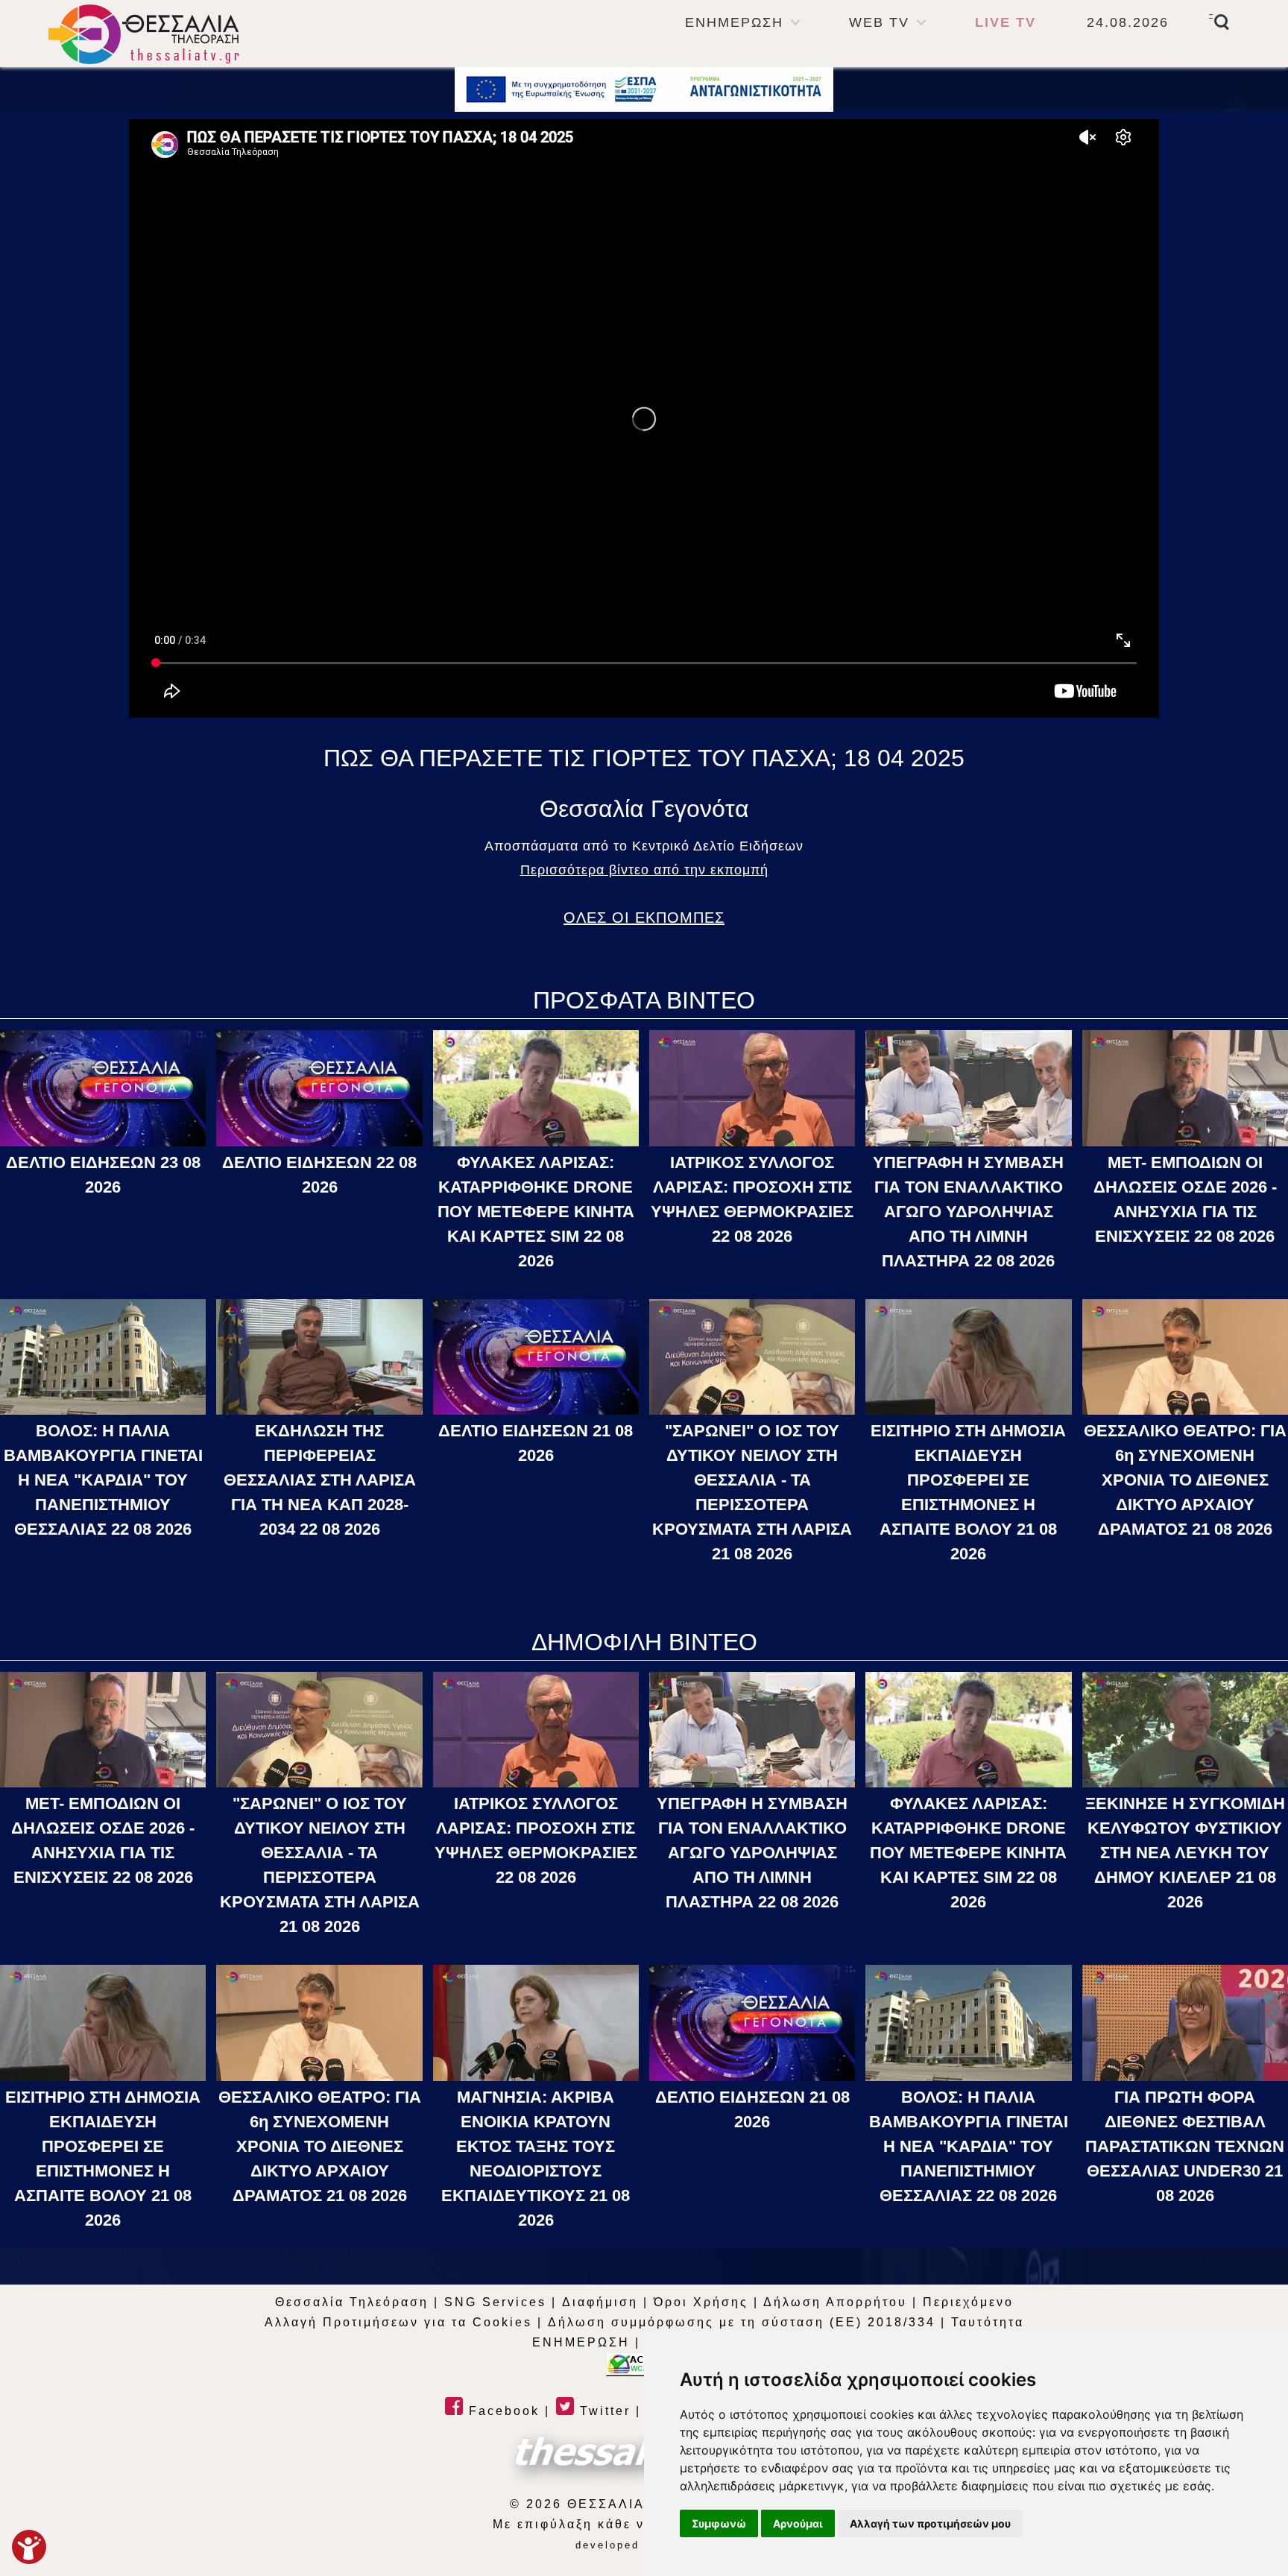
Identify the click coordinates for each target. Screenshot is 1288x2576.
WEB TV (879, 22)
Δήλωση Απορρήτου (835, 2302)
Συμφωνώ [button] (719, 2523)
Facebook (502, 2411)
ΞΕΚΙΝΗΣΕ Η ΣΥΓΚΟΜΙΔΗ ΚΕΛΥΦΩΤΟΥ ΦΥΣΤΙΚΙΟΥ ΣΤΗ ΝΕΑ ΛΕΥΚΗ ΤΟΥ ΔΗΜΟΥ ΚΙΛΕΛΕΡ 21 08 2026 (1185, 1853)
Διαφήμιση (600, 2302)
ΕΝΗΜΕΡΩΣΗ (734, 22)
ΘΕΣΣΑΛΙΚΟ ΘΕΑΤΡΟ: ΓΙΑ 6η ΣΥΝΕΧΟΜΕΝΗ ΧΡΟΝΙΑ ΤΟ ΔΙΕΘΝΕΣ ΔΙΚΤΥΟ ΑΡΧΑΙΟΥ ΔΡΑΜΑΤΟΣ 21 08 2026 (1185, 1480)
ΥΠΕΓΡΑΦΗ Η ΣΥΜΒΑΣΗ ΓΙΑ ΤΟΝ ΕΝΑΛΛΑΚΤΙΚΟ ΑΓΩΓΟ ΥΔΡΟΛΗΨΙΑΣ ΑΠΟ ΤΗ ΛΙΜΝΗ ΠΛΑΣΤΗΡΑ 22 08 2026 (968, 1212)
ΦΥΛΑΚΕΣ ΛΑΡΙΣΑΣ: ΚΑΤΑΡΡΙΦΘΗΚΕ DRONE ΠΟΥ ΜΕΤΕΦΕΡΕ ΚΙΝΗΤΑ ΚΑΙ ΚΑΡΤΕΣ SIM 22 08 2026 (536, 1212)
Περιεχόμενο (968, 2302)
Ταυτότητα (988, 2322)
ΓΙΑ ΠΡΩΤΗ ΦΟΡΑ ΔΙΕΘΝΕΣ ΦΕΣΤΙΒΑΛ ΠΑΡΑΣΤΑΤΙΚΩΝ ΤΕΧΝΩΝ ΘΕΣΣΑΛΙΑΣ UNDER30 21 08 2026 (1185, 2146)
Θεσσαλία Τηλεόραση (352, 2302)
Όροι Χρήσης (701, 2302)
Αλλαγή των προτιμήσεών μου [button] (930, 2523)
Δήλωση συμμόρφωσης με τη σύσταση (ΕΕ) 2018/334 (742, 2322)
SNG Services (495, 2302)
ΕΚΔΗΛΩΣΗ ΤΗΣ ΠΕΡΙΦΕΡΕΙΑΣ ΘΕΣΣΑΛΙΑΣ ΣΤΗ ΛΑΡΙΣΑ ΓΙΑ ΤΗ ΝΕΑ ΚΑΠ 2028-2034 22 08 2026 (320, 1480)
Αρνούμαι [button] (798, 2523)
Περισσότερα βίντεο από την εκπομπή (644, 870)
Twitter (603, 2411)
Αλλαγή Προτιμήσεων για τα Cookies (398, 2322)
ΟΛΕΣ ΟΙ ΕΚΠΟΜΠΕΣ (644, 918)
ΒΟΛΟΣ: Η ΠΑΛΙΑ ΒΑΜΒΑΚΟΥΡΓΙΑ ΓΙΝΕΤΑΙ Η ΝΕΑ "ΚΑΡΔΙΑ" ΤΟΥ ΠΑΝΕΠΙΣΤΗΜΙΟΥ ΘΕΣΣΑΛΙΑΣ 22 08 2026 (103, 1480)
